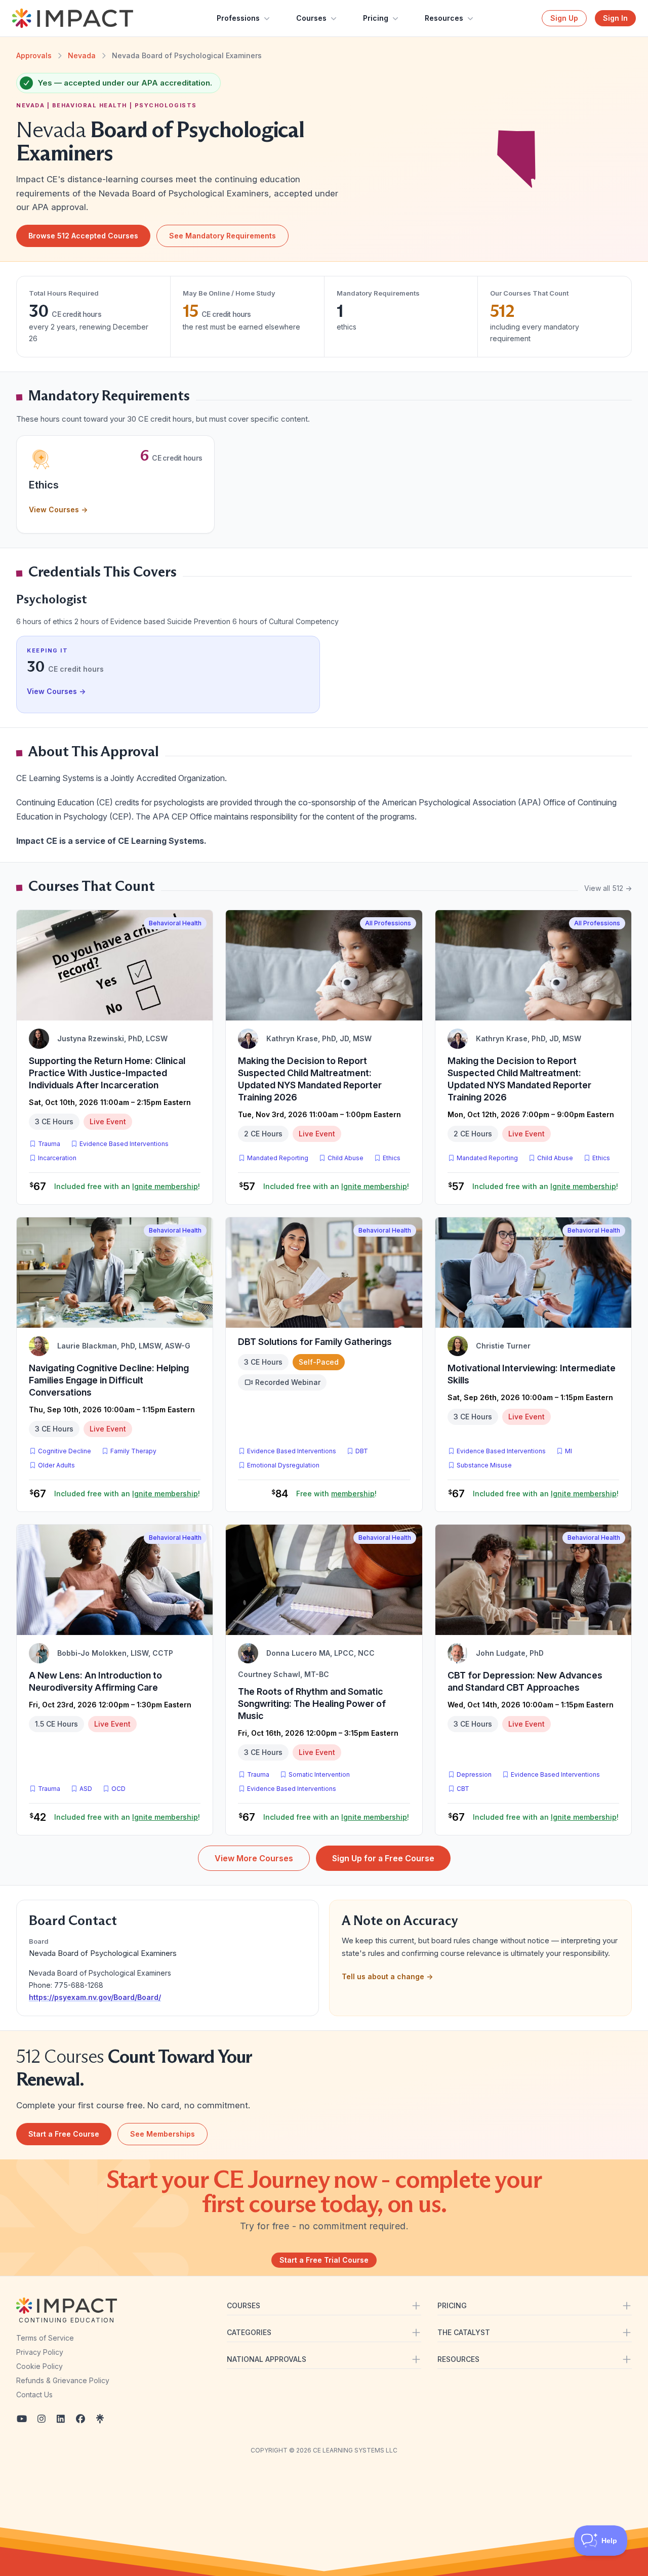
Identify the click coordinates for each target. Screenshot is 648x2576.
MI (571, 1451)
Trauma (49, 1144)
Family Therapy (133, 1451)
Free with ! (336, 1494)
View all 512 (608, 888)
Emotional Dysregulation (283, 1465)
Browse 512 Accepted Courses (83, 236)
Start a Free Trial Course (324, 2260)
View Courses (58, 509)
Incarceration (57, 1158)
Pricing (376, 18)
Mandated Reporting (278, 1158)
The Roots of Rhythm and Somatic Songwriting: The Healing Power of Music (312, 1704)
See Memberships (163, 2134)
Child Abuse (346, 1158)
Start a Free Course (64, 2134)
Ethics (392, 1158)
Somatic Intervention (319, 1774)
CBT (465, 1788)
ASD (88, 1788)
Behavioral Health (175, 923)
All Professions (388, 923)
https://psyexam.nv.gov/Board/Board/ (95, 1997)
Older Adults (56, 1465)
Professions (238, 18)
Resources (444, 18)
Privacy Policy (40, 2352)
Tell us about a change (387, 1976)
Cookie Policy (39, 2366)
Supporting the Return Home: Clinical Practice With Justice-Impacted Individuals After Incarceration (107, 1073)
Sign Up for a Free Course (383, 1858)
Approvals (34, 55)
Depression (474, 1774)
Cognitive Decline (65, 1451)
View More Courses (254, 1858)
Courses (311, 18)
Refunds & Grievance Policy (63, 2380)
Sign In (615, 18)
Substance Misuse (484, 1465)
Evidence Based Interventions (124, 1144)
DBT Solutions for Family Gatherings (315, 1342)
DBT (364, 1451)
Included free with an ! (127, 1186)
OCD (120, 1788)
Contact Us (34, 2395)
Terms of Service (45, 2338)
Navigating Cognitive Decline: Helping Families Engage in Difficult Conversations (109, 1380)
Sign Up (564, 18)
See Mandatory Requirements (222, 236)
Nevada (82, 55)
